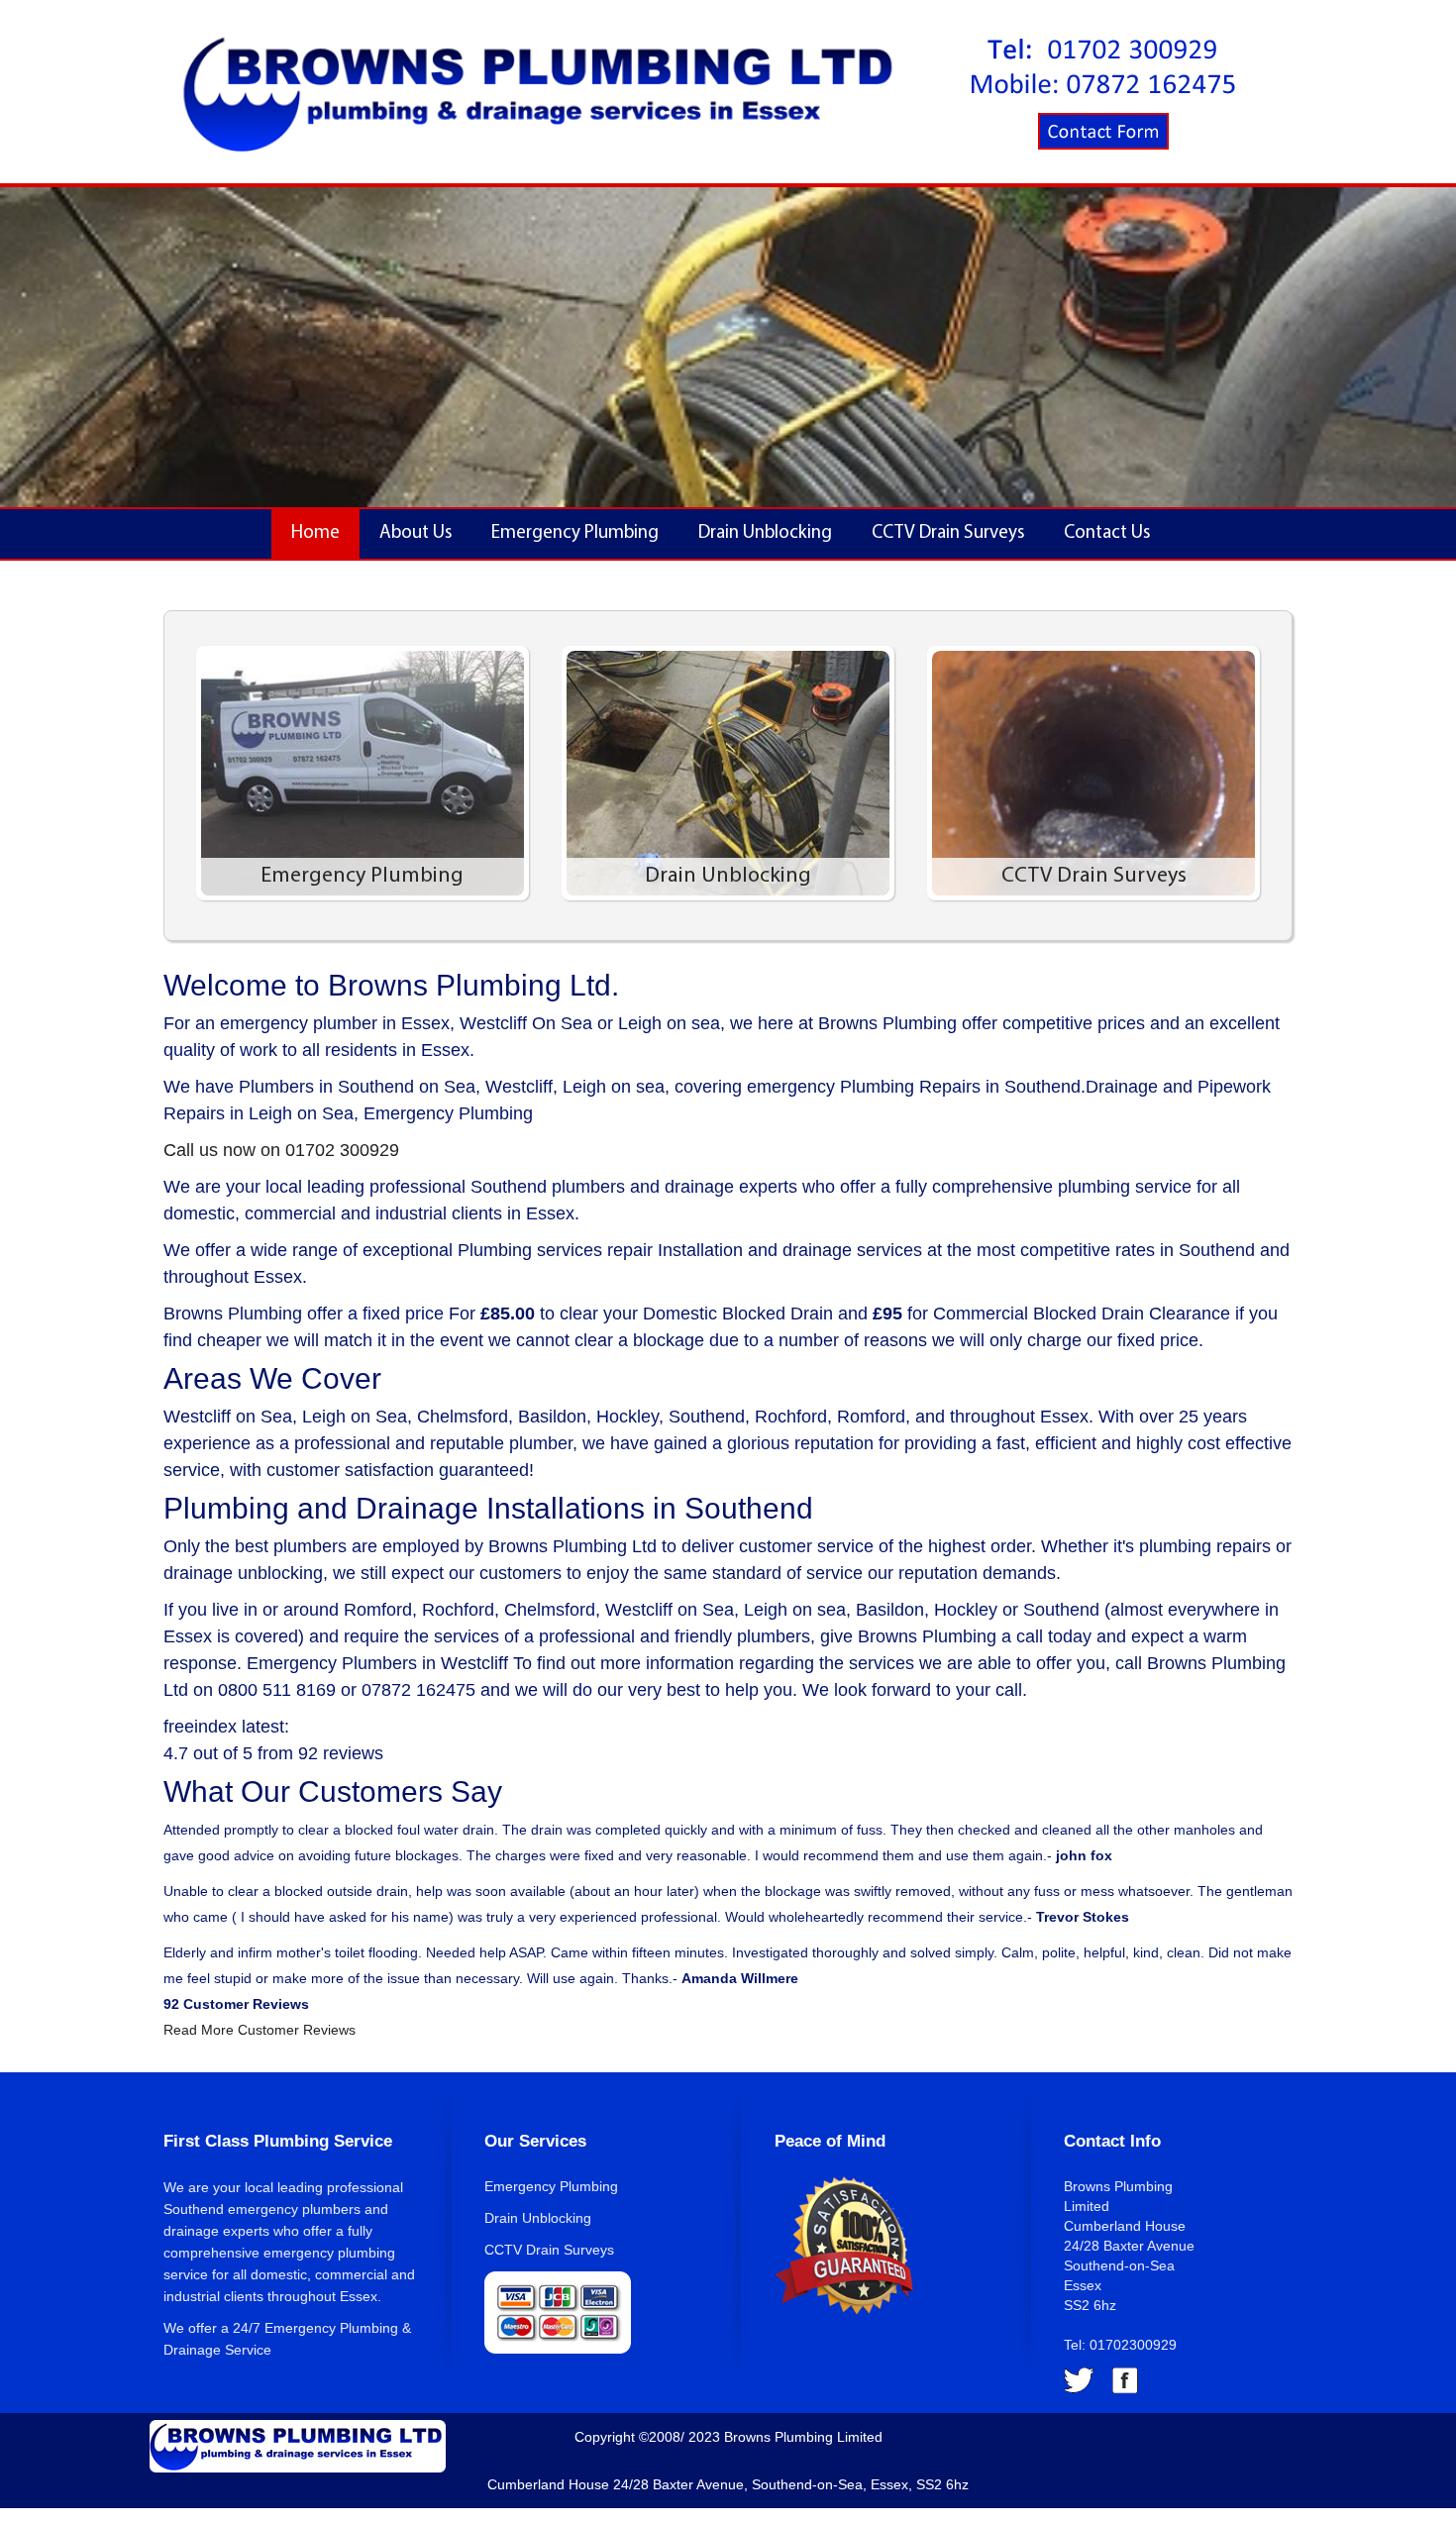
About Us (416, 533)
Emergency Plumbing (575, 533)
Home (315, 533)
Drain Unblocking (765, 533)
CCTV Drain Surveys (948, 533)
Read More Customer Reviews (260, 2030)
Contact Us (1107, 533)
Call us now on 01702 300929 (281, 1150)
